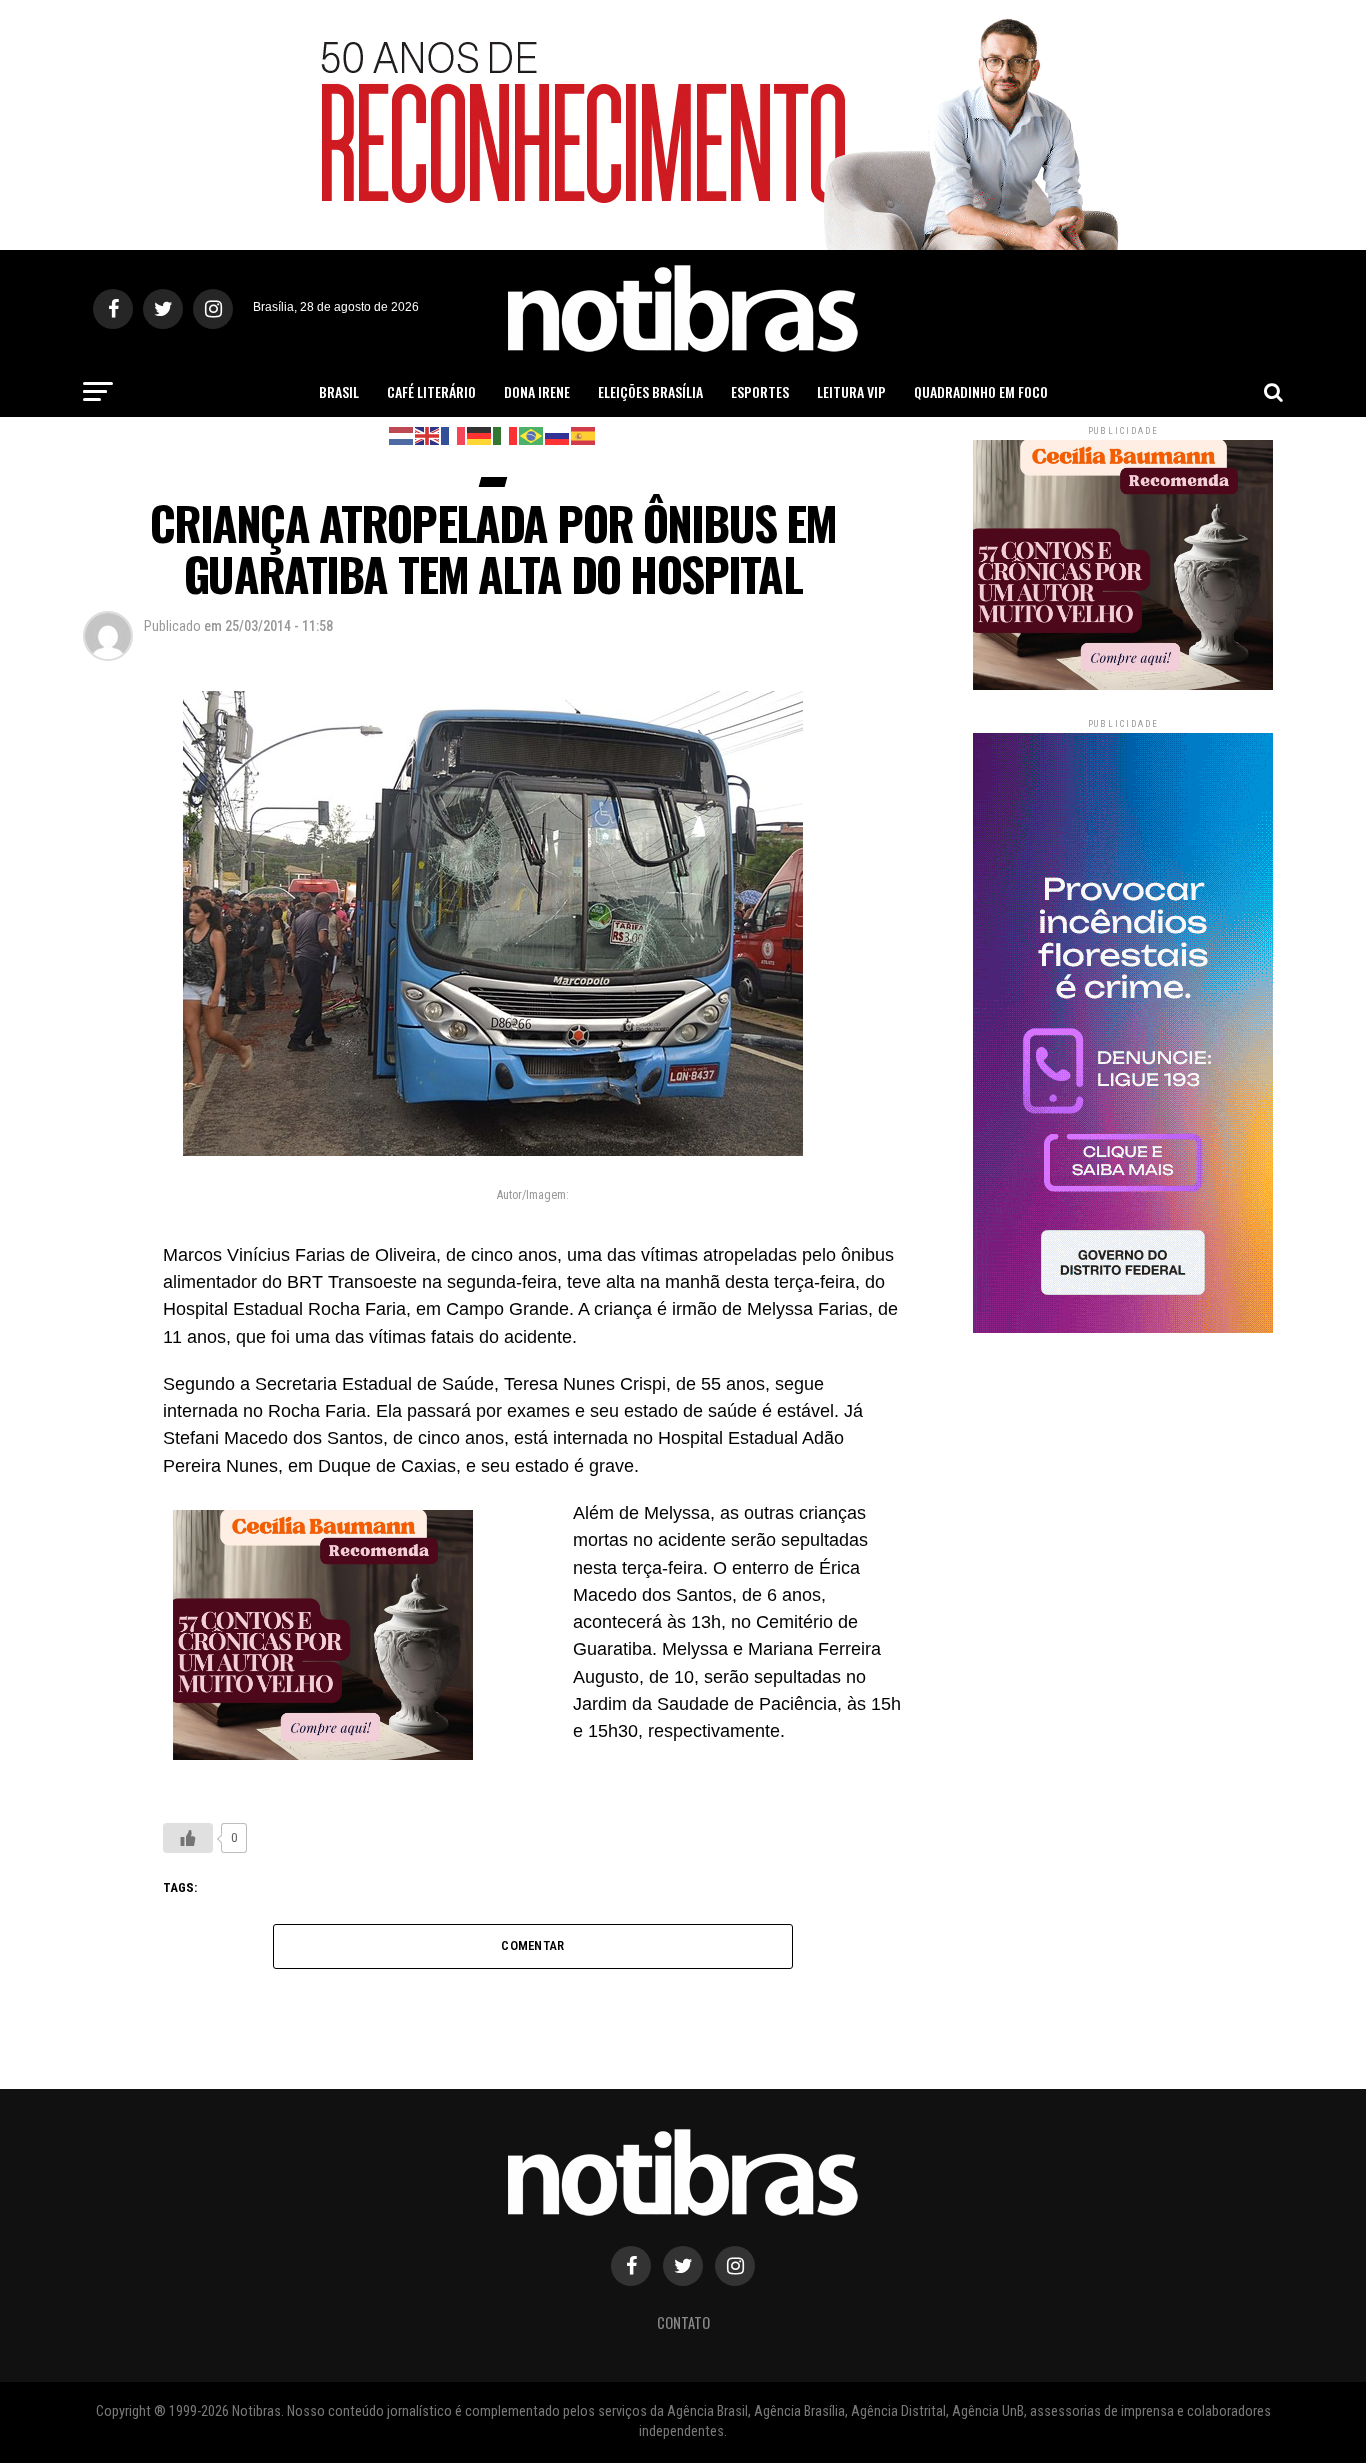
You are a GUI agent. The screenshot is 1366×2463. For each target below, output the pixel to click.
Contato (683, 2322)
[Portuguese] (532, 434)
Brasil (339, 391)
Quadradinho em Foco (981, 391)
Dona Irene (537, 391)
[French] (454, 434)
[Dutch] (402, 434)
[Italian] (506, 434)
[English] (428, 434)
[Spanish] (584, 434)
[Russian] (558, 434)
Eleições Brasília (650, 391)
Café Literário (431, 391)
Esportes (760, 391)
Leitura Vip (851, 391)
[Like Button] (188, 1838)
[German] (480, 434)
